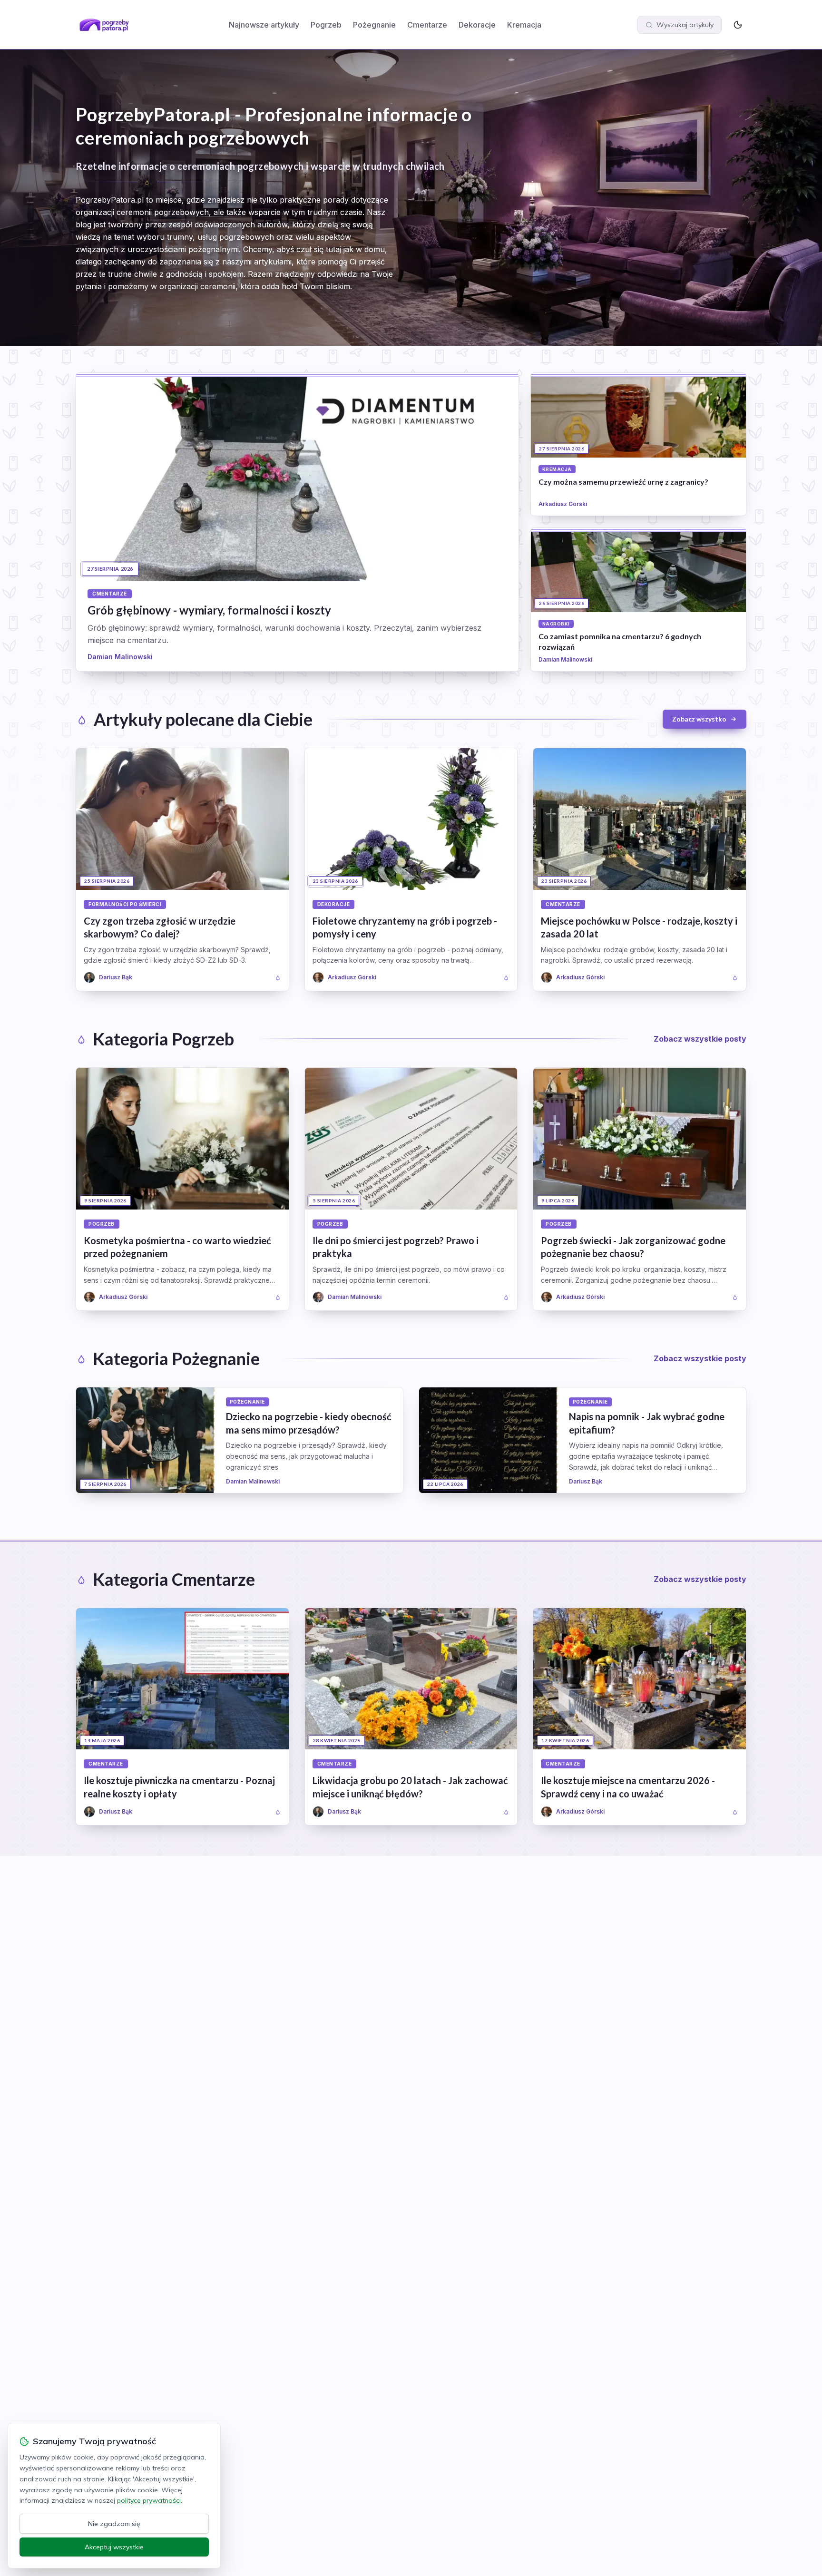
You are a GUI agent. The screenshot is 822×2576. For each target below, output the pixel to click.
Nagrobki (556, 624)
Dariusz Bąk (586, 1481)
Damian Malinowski (120, 657)
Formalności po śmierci (125, 904)
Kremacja (524, 25)
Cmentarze (427, 25)
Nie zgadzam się (114, 2524)
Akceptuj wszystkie (114, 2547)
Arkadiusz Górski (563, 504)
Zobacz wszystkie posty (700, 1039)
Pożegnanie (374, 25)
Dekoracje (477, 25)
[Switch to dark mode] (738, 25)
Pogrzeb (326, 25)
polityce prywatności (149, 2500)
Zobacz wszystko (699, 719)
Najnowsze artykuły (264, 25)
